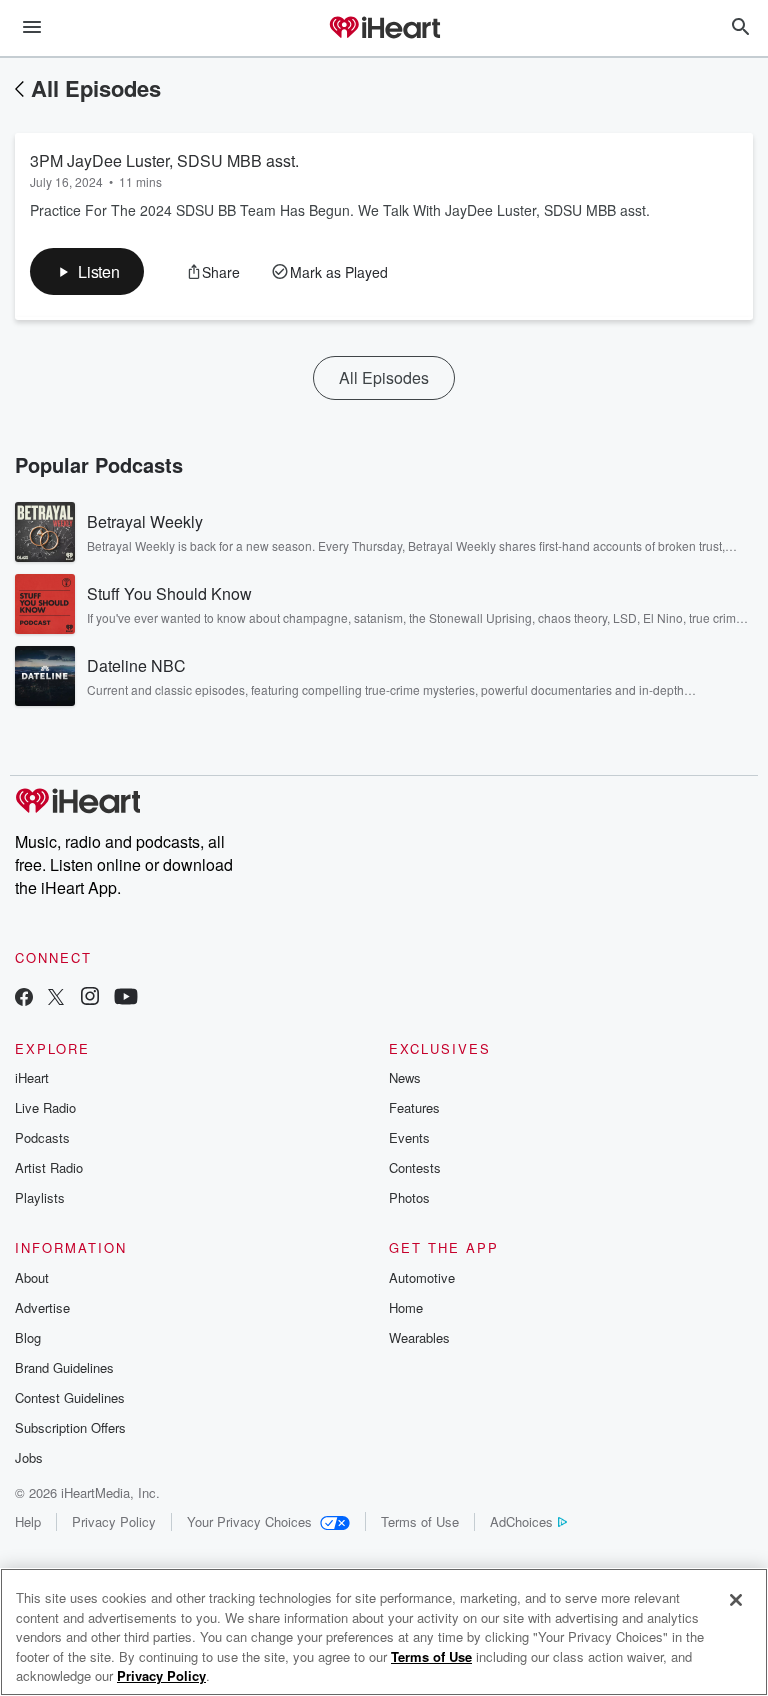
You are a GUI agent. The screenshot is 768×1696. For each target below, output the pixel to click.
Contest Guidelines (70, 1397)
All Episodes (96, 88)
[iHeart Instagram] (90, 998)
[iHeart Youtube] (126, 998)
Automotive (422, 1277)
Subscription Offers (70, 1427)
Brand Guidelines (64, 1367)
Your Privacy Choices (249, 1521)
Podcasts (42, 1137)
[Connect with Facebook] (24, 998)
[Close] (736, 1600)
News (405, 1077)
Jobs (29, 1457)
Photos (409, 1197)
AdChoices (521, 1521)
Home (406, 1307)
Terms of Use (420, 1521)
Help (28, 1521)
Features (414, 1107)
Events (409, 1137)
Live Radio (45, 1107)
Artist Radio (49, 1167)
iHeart (32, 1077)
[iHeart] (384, 29)
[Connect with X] (56, 998)
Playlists (40, 1197)
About (32, 1277)
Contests (415, 1167)
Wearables (419, 1337)
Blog (28, 1337)
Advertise (42, 1307)
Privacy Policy (114, 1521)
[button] (87, 271)
